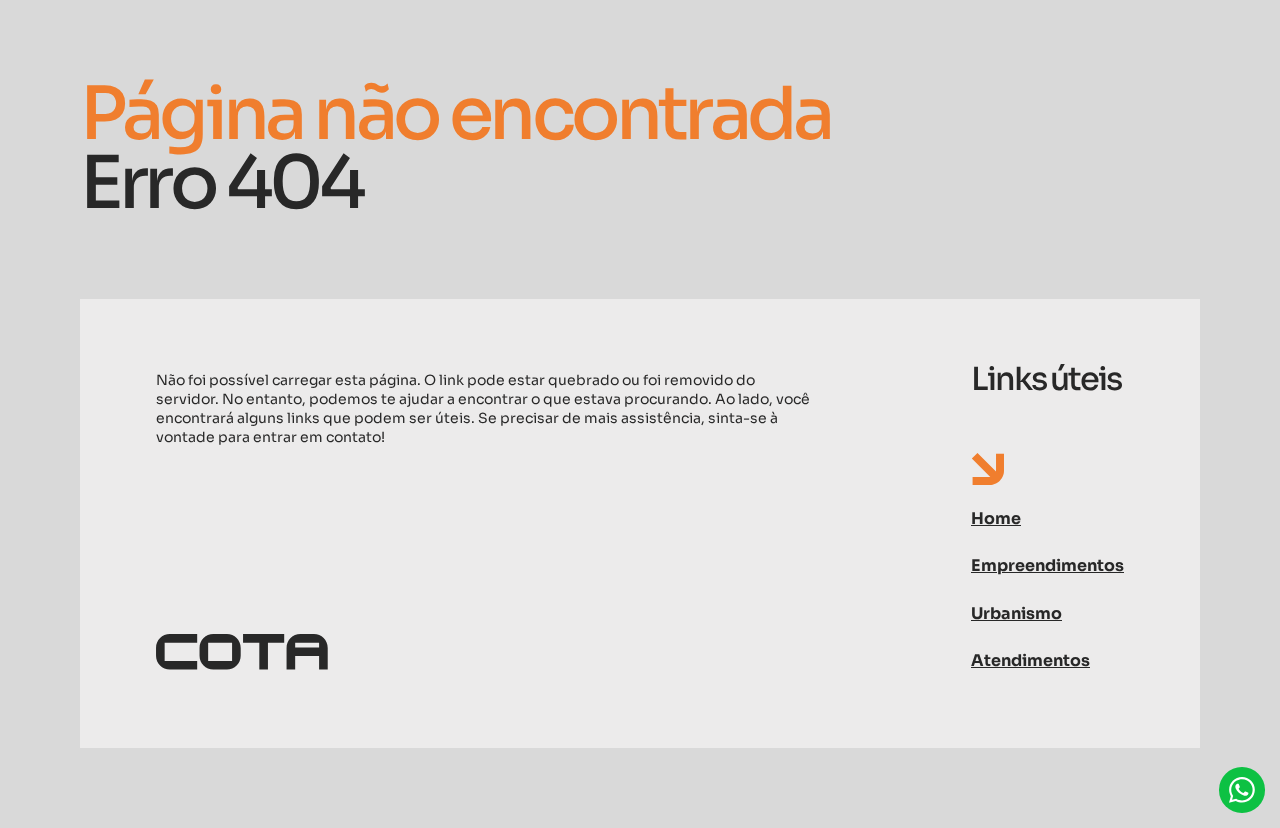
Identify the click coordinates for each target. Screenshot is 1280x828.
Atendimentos (1030, 660)
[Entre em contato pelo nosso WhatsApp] (1242, 790)
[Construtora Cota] (484, 653)
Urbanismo (1016, 613)
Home (996, 518)
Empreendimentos (1047, 565)
